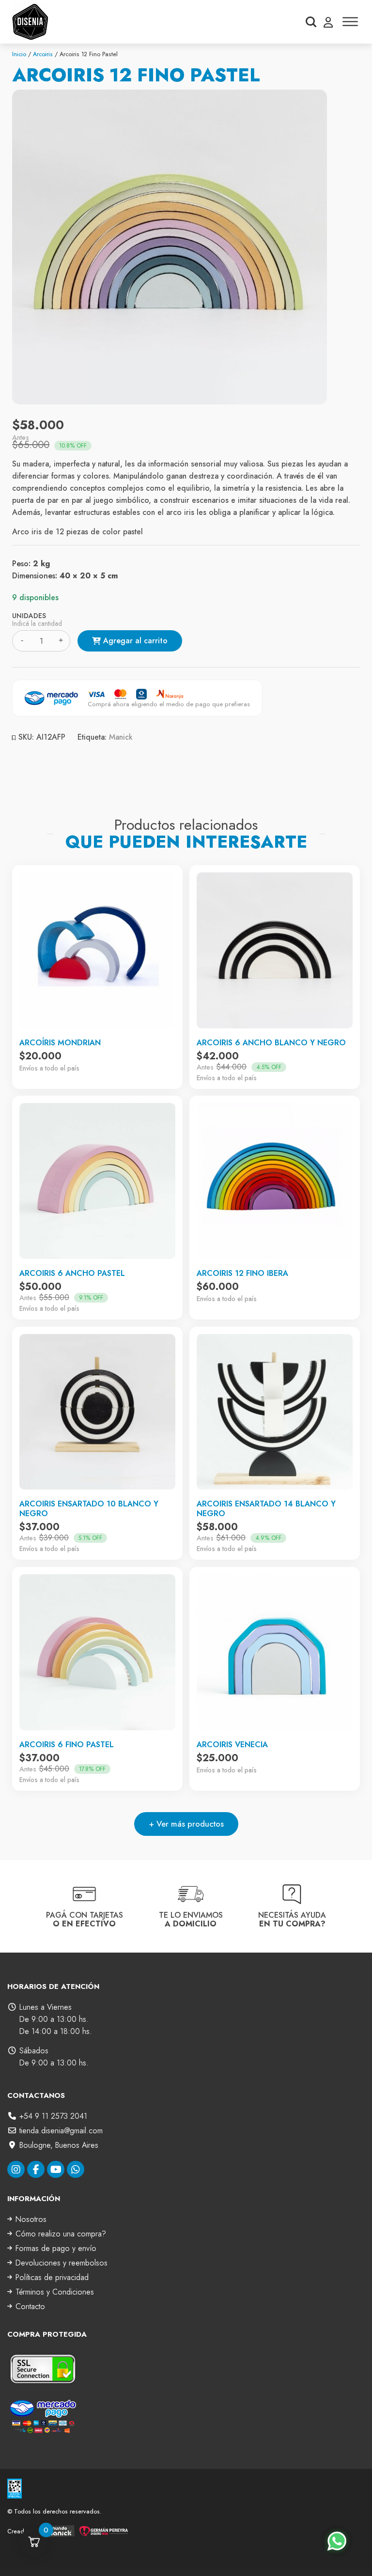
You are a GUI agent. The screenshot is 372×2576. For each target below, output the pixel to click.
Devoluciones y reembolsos (62, 2263)
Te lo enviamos (191, 1919)
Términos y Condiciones (55, 2292)
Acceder (328, 22)
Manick (121, 737)
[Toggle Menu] (350, 22)
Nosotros (31, 2219)
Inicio (19, 54)
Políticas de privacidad (52, 2277)
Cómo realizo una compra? (61, 2234)
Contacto (30, 2306)
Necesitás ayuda (292, 1919)
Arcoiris (43, 54)
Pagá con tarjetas (85, 1919)
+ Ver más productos (186, 1824)
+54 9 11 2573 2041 (53, 2116)
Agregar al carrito (135, 641)
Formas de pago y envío (56, 2248)
